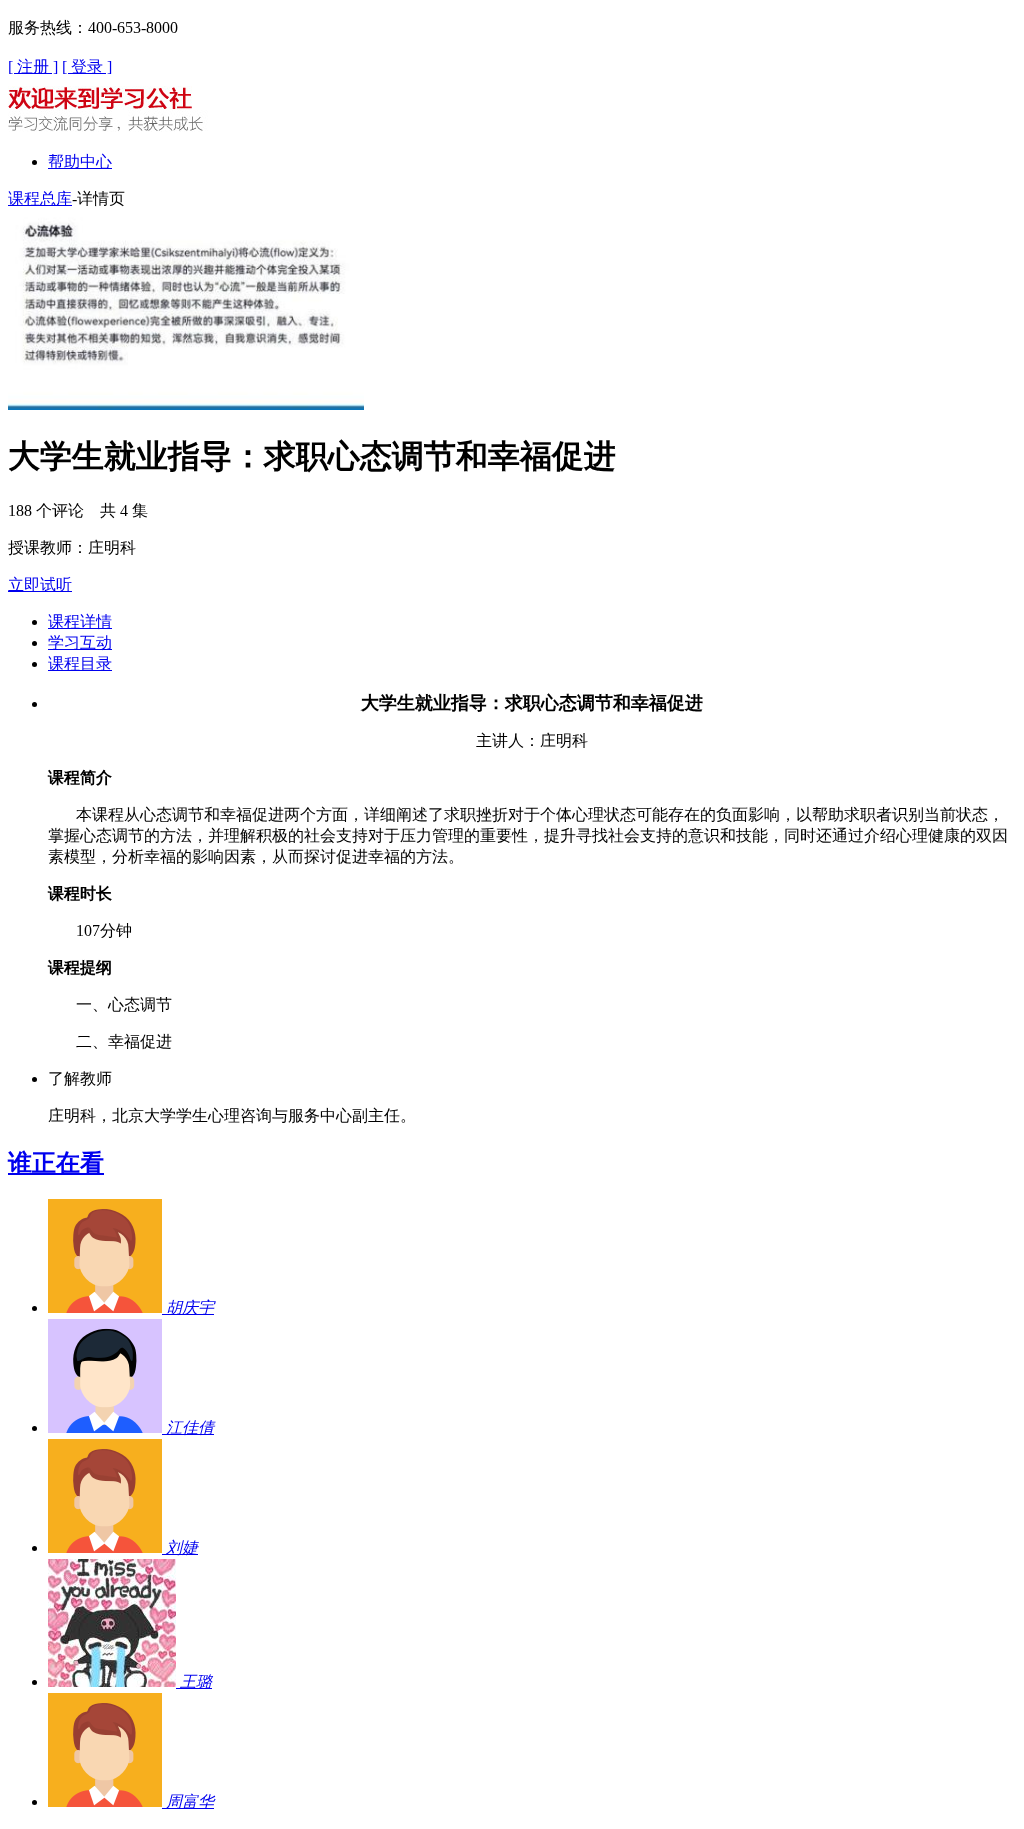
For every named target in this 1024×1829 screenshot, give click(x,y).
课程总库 (40, 198)
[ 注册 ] (33, 66)
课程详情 (80, 621)
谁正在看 (56, 1163)
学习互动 (80, 642)
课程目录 (80, 663)
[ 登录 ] (87, 66)
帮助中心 (80, 161)
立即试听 (40, 584)
